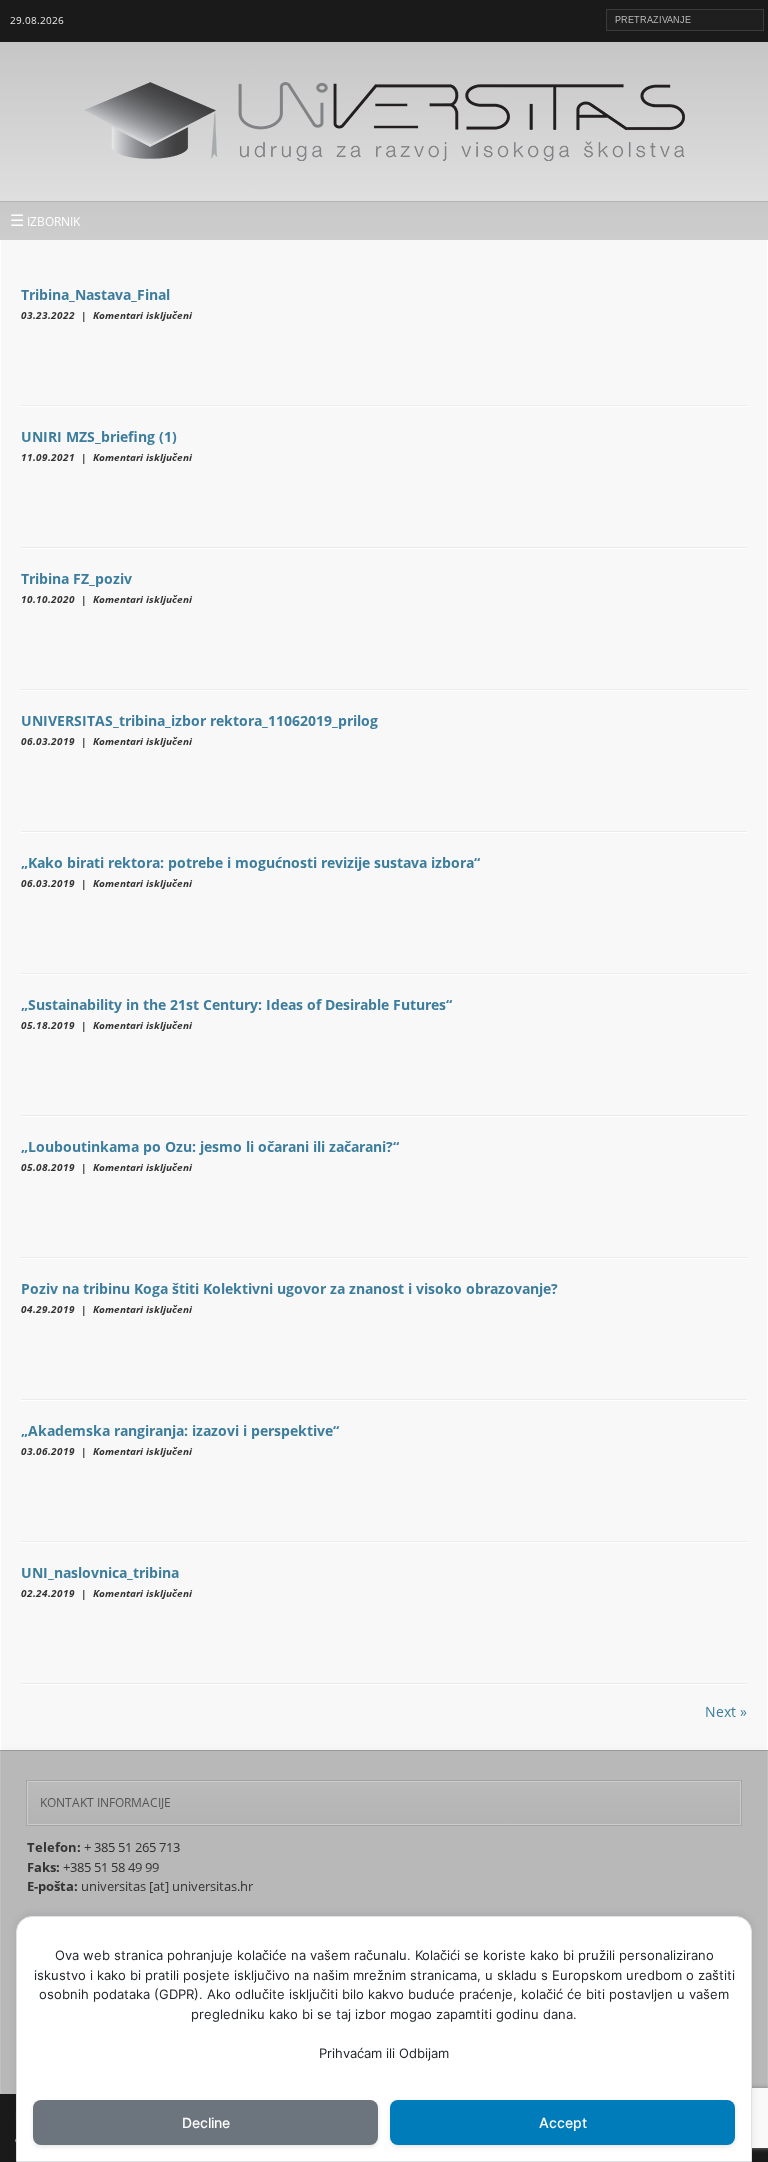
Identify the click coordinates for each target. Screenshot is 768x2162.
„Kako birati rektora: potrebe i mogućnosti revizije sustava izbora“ (250, 862)
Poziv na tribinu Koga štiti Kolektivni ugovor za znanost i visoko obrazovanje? (289, 1288)
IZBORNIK (45, 220)
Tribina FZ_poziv (76, 578)
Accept (563, 2122)
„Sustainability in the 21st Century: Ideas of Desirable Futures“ (236, 1004)
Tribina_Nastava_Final (95, 294)
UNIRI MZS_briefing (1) (99, 436)
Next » (726, 1711)
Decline (206, 2122)
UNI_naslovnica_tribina (100, 1572)
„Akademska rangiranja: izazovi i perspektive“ (180, 1430)
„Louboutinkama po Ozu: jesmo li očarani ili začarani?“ (210, 1146)
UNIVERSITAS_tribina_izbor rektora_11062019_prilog (199, 720)
